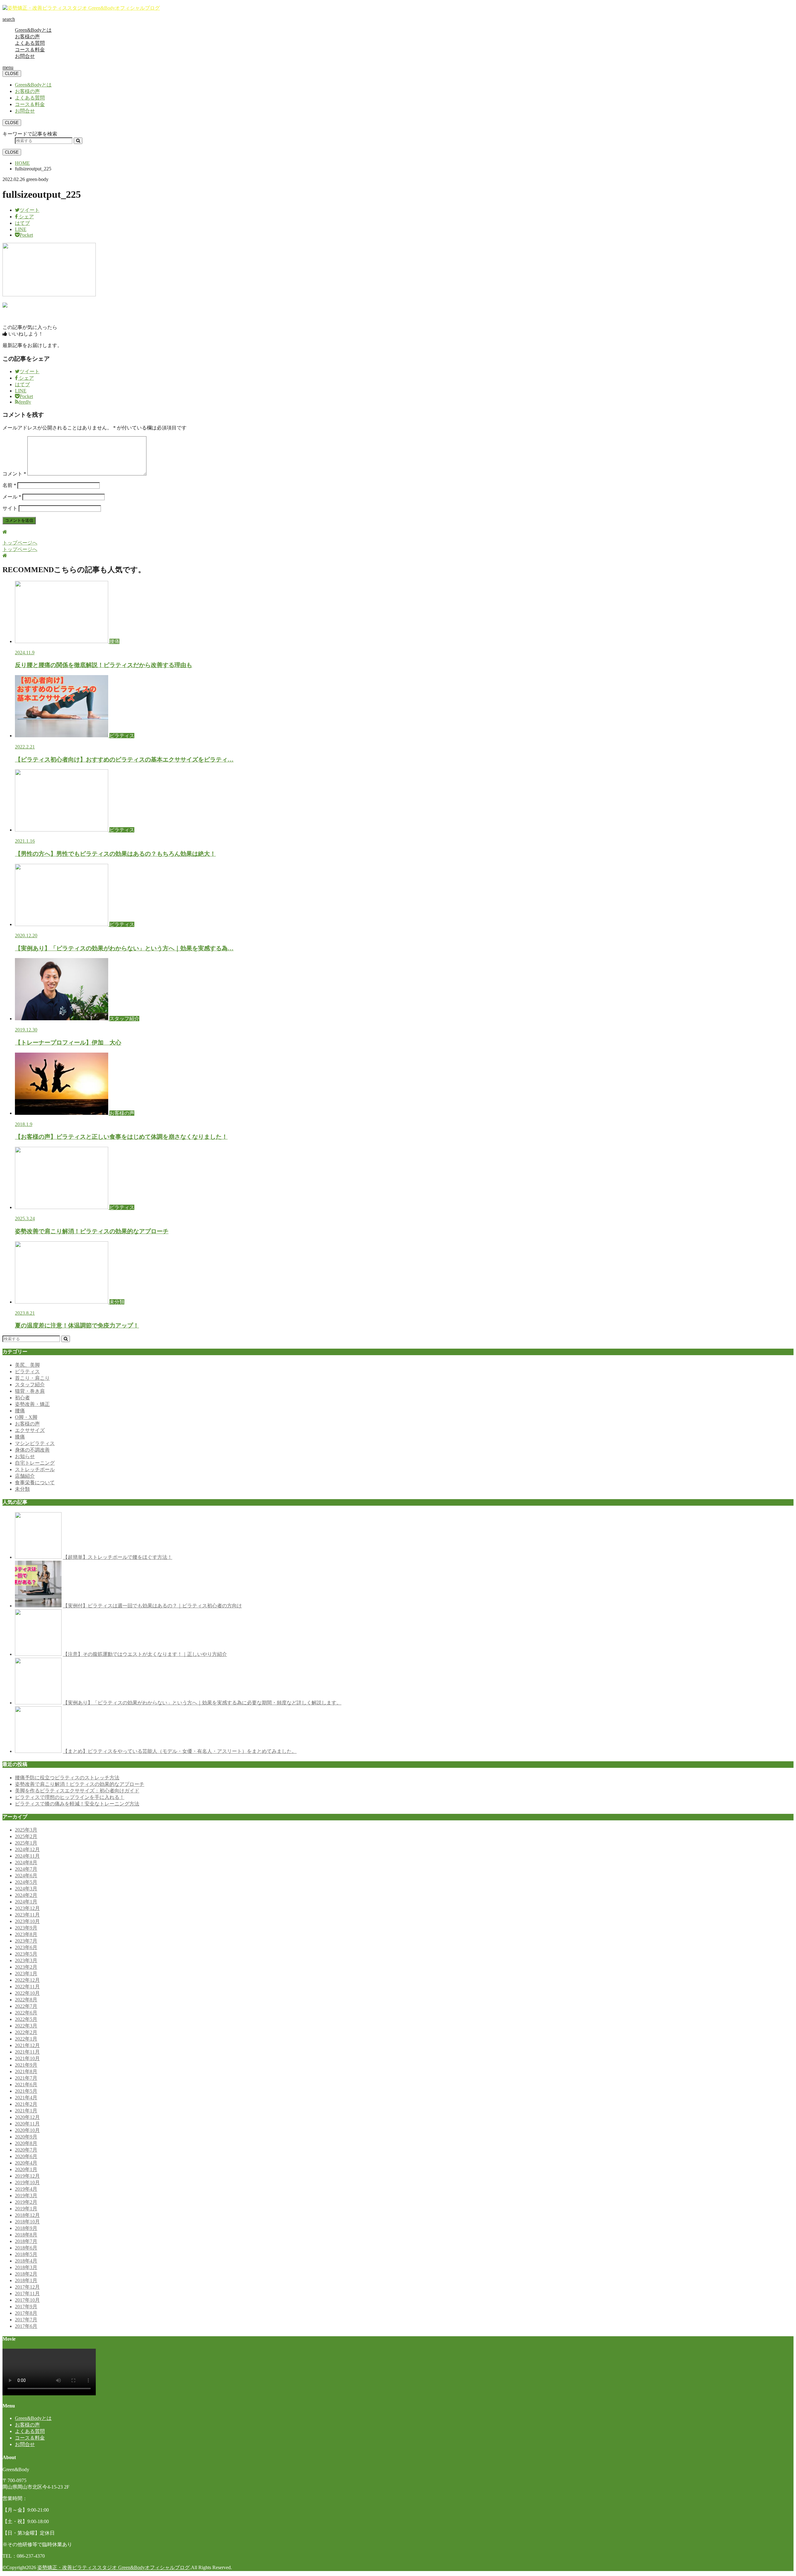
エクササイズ (30, 1430)
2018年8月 (26, 2235)
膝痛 (20, 1437)
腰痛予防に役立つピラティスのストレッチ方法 (67, 1778)
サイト (10, 508)
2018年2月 (26, 2274)
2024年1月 (26, 1902)
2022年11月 (27, 1987)
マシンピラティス (35, 1443)
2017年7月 (26, 2320)
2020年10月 (27, 2130)
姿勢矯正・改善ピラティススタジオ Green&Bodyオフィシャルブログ (113, 2567)
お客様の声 (27, 37)
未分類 (22, 1489)
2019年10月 (27, 2182)
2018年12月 (27, 2215)
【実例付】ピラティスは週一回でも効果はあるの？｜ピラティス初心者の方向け (152, 1606)
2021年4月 (26, 2098)
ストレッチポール (35, 1469)
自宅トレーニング (35, 1463)
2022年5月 (26, 2019)
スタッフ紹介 (30, 1385)
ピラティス (27, 1371)
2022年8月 (26, 2000)
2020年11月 (27, 2124)
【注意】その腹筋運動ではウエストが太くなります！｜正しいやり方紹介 (145, 1654)
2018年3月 (26, 2267)
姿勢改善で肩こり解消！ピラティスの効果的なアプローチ (80, 1784)
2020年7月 (26, 2150)
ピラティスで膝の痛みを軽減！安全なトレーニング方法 (77, 1804)
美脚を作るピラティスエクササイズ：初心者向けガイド (77, 1791)
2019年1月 (26, 2209)
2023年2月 (26, 1967)
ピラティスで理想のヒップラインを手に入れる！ (70, 1797)
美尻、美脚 (27, 1365)
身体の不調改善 (32, 1450)
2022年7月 (26, 2006)
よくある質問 (30, 43)
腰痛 (20, 1411)
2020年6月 (26, 2156)
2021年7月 (26, 2078)
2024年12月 (27, 1849)
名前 (9, 485)
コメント (14, 474)
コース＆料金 (30, 50)
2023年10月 (27, 1921)
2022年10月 (27, 1993)
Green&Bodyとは (33, 30)
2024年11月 (27, 1856)
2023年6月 (26, 1947)
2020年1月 (26, 2169)
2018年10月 (27, 2222)
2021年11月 (27, 2052)
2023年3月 (26, 1960)
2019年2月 (26, 2202)
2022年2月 (26, 2032)
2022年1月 (26, 2039)
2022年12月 (27, 1980)
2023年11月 (27, 1915)
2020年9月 (26, 2137)
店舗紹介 (25, 1476)
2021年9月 (26, 2065)
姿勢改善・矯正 (32, 1404)
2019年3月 (26, 2196)
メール (12, 497)
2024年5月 (26, 1882)
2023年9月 (26, 1928)
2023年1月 (26, 1974)
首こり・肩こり (32, 1378)
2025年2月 (26, 1836)
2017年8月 (26, 2313)
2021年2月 (26, 2104)
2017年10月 (27, 2300)
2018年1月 (26, 2280)
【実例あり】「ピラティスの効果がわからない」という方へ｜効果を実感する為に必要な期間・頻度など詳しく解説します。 (202, 1703)
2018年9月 (26, 2228)
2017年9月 (26, 2307)
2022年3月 (26, 2026)
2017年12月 (27, 2287)
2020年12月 (27, 2117)
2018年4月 (26, 2261)
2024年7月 (26, 1869)
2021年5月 (26, 2091)
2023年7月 (26, 1941)
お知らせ (25, 1456)
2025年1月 (26, 1843)
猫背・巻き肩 (30, 1391)
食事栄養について (35, 1483)
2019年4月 (26, 2189)
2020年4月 (26, 2163)
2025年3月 (26, 1830)
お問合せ (25, 56)
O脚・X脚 (26, 1417)
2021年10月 (27, 2058)
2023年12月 (27, 1908)
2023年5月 (26, 1954)
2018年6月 (26, 2248)
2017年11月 (27, 2293)
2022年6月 (26, 2013)
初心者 (22, 1398)
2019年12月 (27, 2176)
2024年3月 (26, 1889)
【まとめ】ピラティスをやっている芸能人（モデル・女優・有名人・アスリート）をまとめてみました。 (180, 1751)
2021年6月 (26, 2085)
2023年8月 (26, 1934)
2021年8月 (26, 2071)
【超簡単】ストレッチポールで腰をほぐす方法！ (118, 1557)
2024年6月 (26, 1876)
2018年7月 (26, 2241)
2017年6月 (26, 2326)
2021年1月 (26, 2111)
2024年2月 (26, 1895)
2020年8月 (26, 2143)
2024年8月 (26, 1863)
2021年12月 (27, 2045)
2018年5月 (26, 2254)
